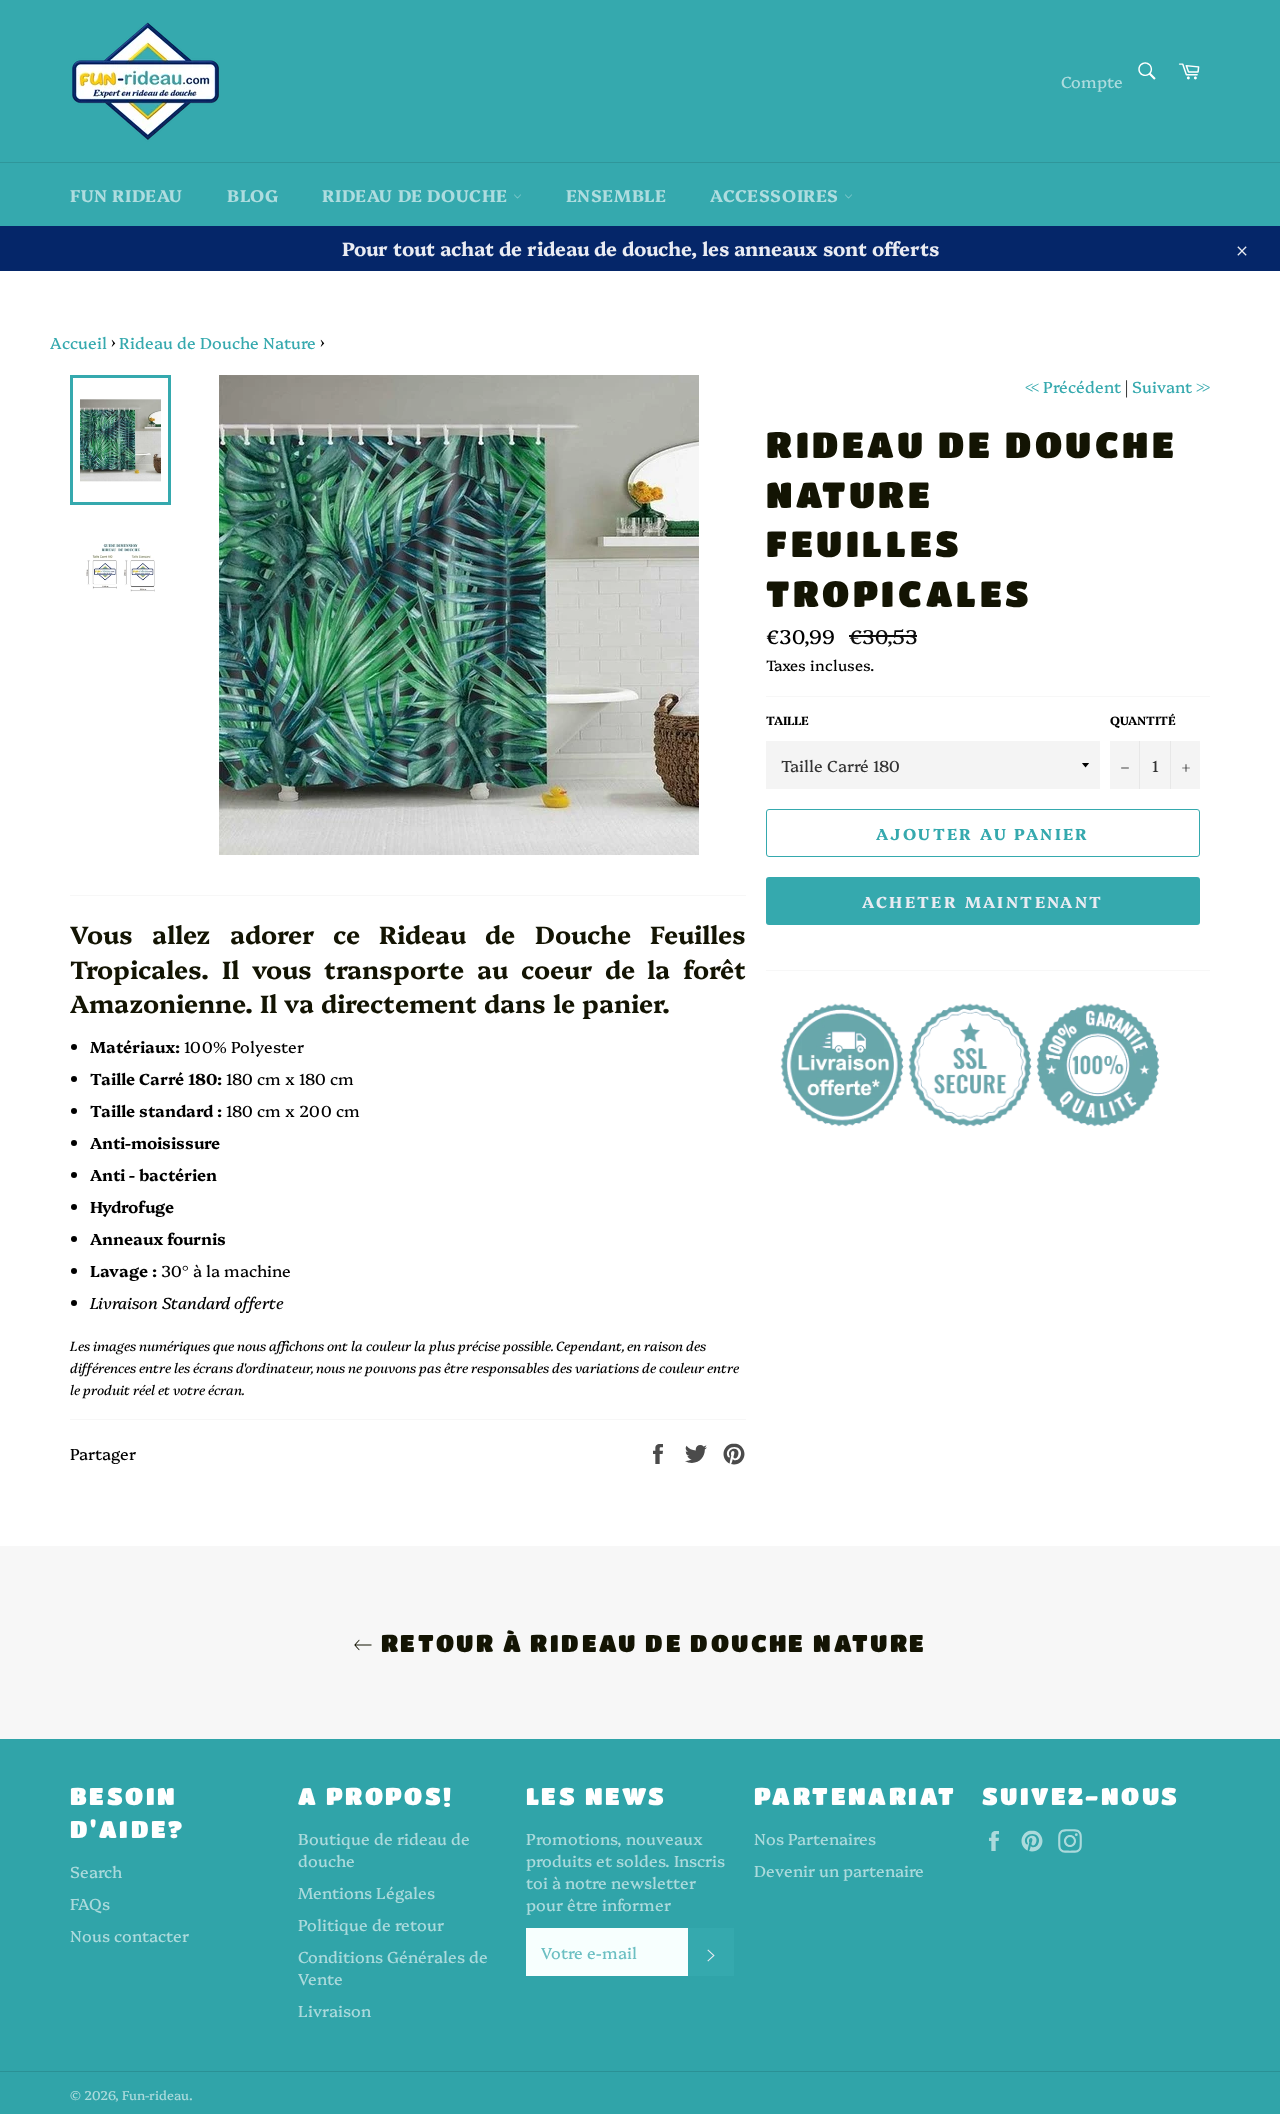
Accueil (78, 342)
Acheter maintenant (982, 901)
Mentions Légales (366, 1892)
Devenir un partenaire (839, 1870)
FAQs (90, 1903)
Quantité (1143, 720)
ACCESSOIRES (776, 194)
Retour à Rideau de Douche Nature (649, 1642)
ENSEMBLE (616, 194)
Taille (787, 720)
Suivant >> (1171, 386)
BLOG (252, 194)
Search (96, 1871)
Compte (1092, 81)
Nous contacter (129, 1935)
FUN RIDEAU (126, 194)
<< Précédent (1073, 386)
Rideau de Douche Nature (217, 342)
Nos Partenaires (815, 1838)
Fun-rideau (155, 2094)
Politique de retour (371, 1924)
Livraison (334, 2010)
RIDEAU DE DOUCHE (417, 194)
